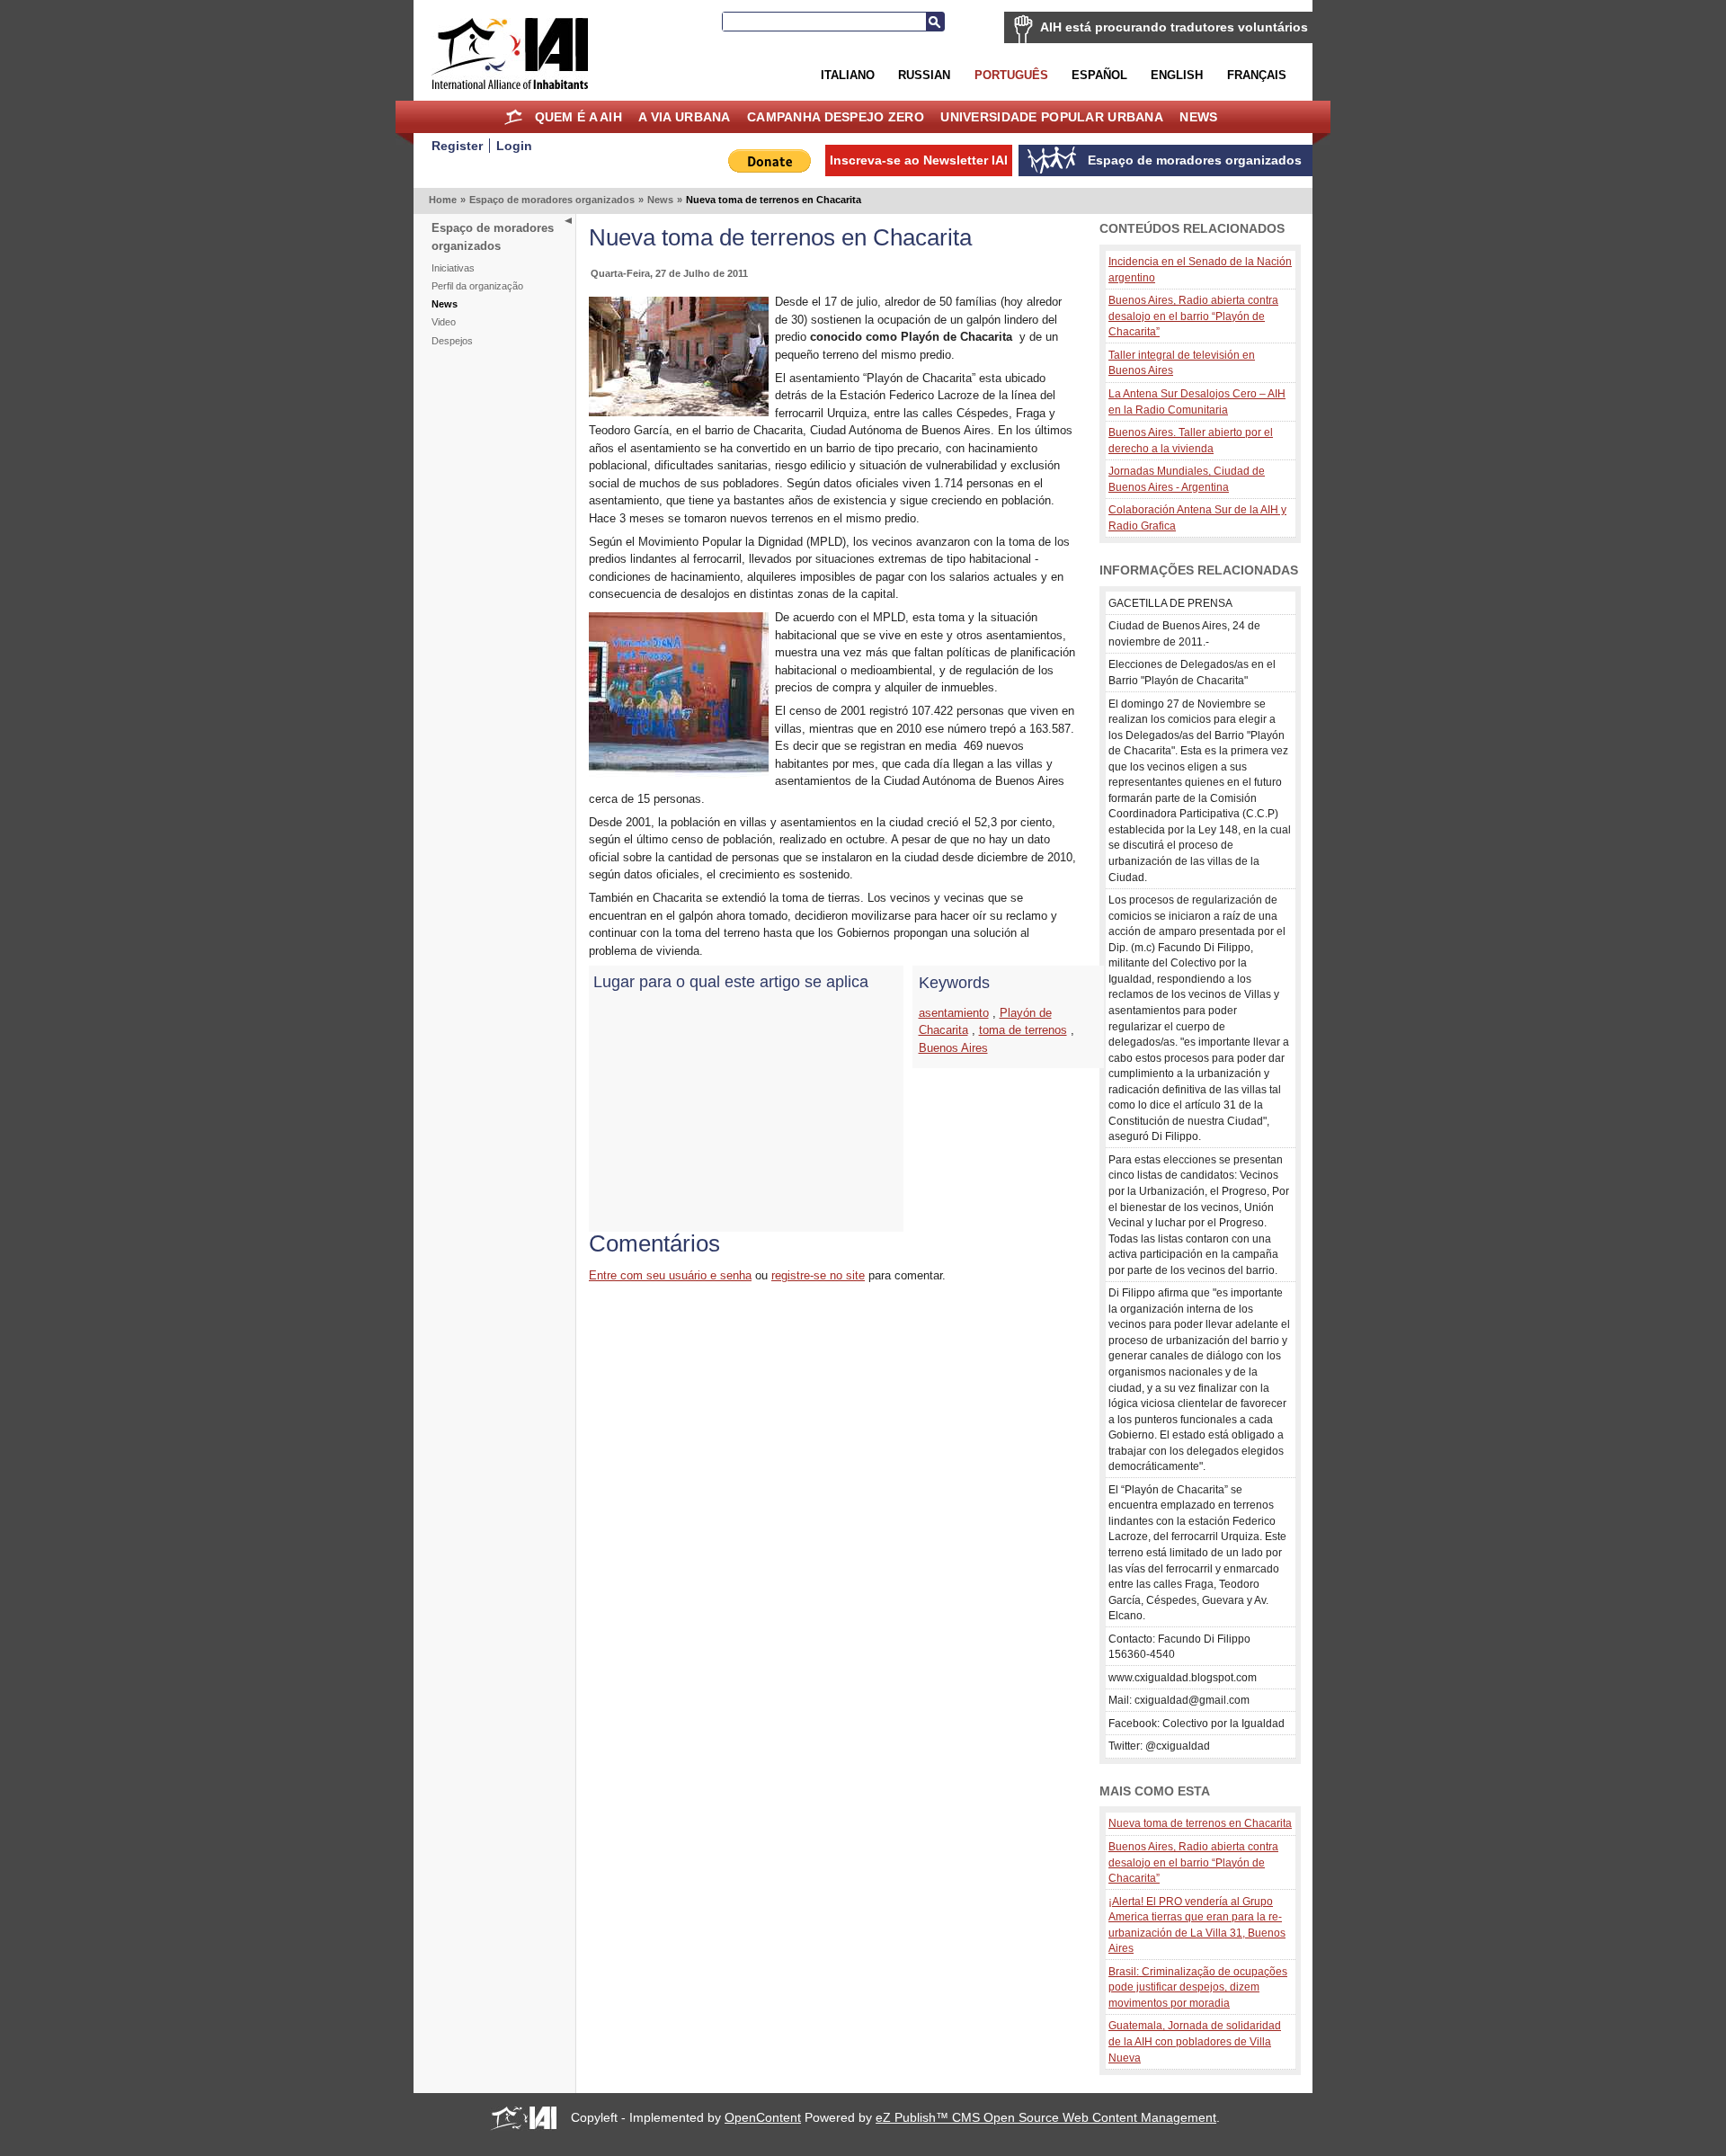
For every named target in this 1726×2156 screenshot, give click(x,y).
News (1198, 117)
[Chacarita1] (679, 775)
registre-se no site (818, 1275)
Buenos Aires (953, 1048)
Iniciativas (453, 268)
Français (1257, 75)
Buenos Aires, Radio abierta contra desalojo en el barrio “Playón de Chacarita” (1193, 316)
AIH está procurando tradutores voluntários (1174, 27)
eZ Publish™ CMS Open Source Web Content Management (1046, 2117)
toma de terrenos (1023, 1030)
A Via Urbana (684, 117)
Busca (935, 22)
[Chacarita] (679, 412)
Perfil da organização (477, 286)
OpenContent (763, 2117)
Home (513, 117)
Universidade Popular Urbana (1052, 117)
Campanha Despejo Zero (836, 117)
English (1177, 75)
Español (1099, 75)
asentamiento (954, 1013)
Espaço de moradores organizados (552, 200)
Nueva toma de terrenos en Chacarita (1200, 1823)
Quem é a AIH (578, 117)
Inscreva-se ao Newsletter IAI (919, 160)
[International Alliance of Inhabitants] (510, 53)
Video (444, 322)
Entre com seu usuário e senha (670, 1275)
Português (1011, 75)
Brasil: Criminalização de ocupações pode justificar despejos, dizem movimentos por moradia (1198, 1987)
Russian (924, 75)
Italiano (848, 75)
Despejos (452, 341)
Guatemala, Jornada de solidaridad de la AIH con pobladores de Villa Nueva (1195, 2041)
